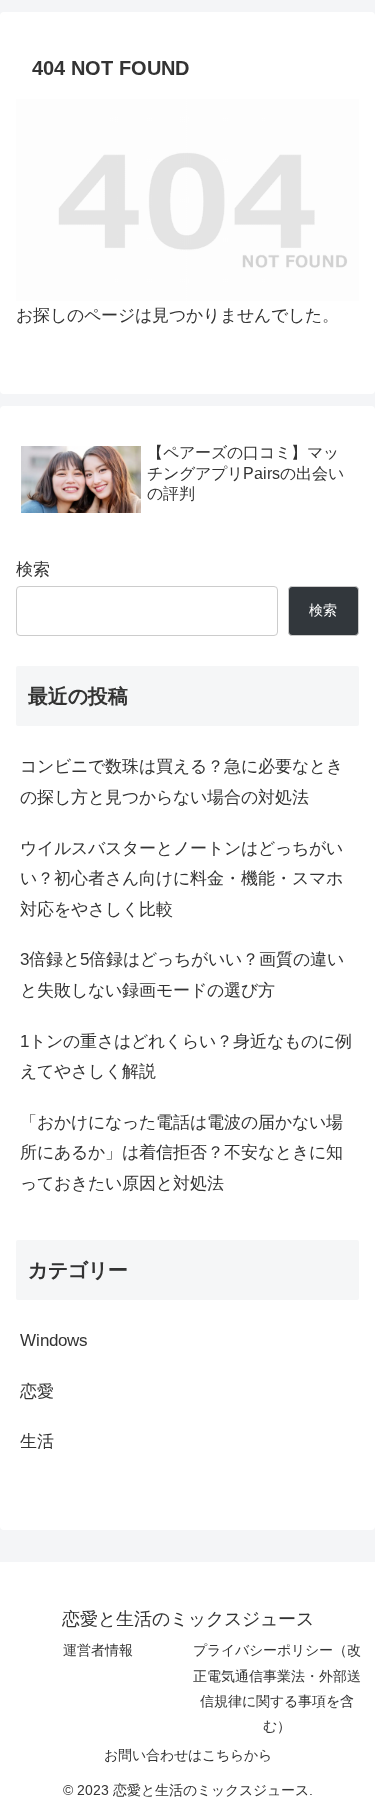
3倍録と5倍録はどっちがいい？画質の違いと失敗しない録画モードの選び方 (182, 975)
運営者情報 (98, 1650)
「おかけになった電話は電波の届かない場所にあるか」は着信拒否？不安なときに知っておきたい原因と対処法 (181, 1153)
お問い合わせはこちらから (188, 1755)
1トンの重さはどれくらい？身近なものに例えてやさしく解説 (186, 1057)
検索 (33, 569)
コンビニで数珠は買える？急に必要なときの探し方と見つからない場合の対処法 (181, 782)
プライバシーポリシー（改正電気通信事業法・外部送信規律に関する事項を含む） (277, 1688)
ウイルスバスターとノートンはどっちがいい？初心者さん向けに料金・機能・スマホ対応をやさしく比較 (181, 879)
